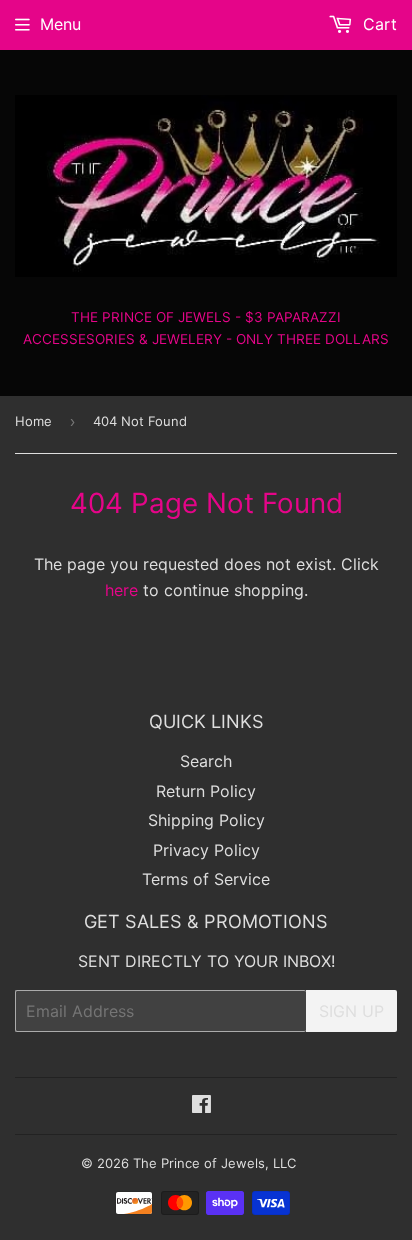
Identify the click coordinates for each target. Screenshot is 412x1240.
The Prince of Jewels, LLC (214, 1163)
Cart (377, 24)
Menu (60, 24)
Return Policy (206, 791)
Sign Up (351, 1011)
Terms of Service (206, 879)
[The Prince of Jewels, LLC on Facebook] (201, 1106)
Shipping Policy (206, 820)
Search (206, 761)
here (121, 590)
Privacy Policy (206, 850)
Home (33, 421)
